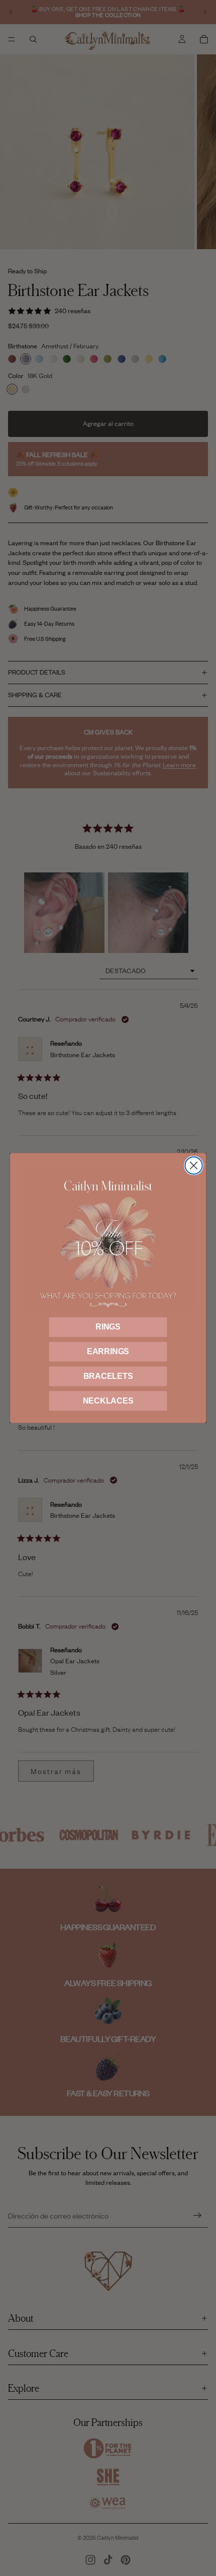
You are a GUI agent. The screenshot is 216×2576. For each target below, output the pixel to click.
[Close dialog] (193, 1165)
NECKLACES (108, 1401)
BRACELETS (108, 1376)
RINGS (108, 1327)
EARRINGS (108, 1351)
